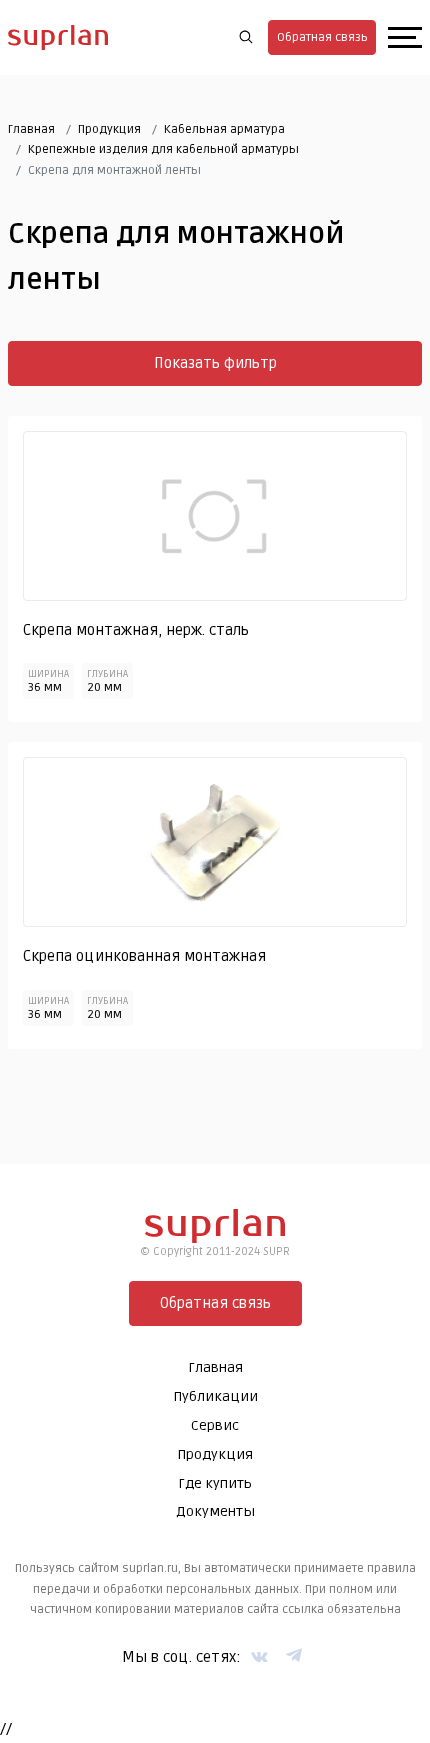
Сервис (215, 1425)
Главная (31, 129)
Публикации (215, 1396)
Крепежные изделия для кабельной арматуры (163, 149)
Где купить (215, 1483)
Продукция (109, 129)
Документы (215, 1511)
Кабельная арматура (224, 129)
